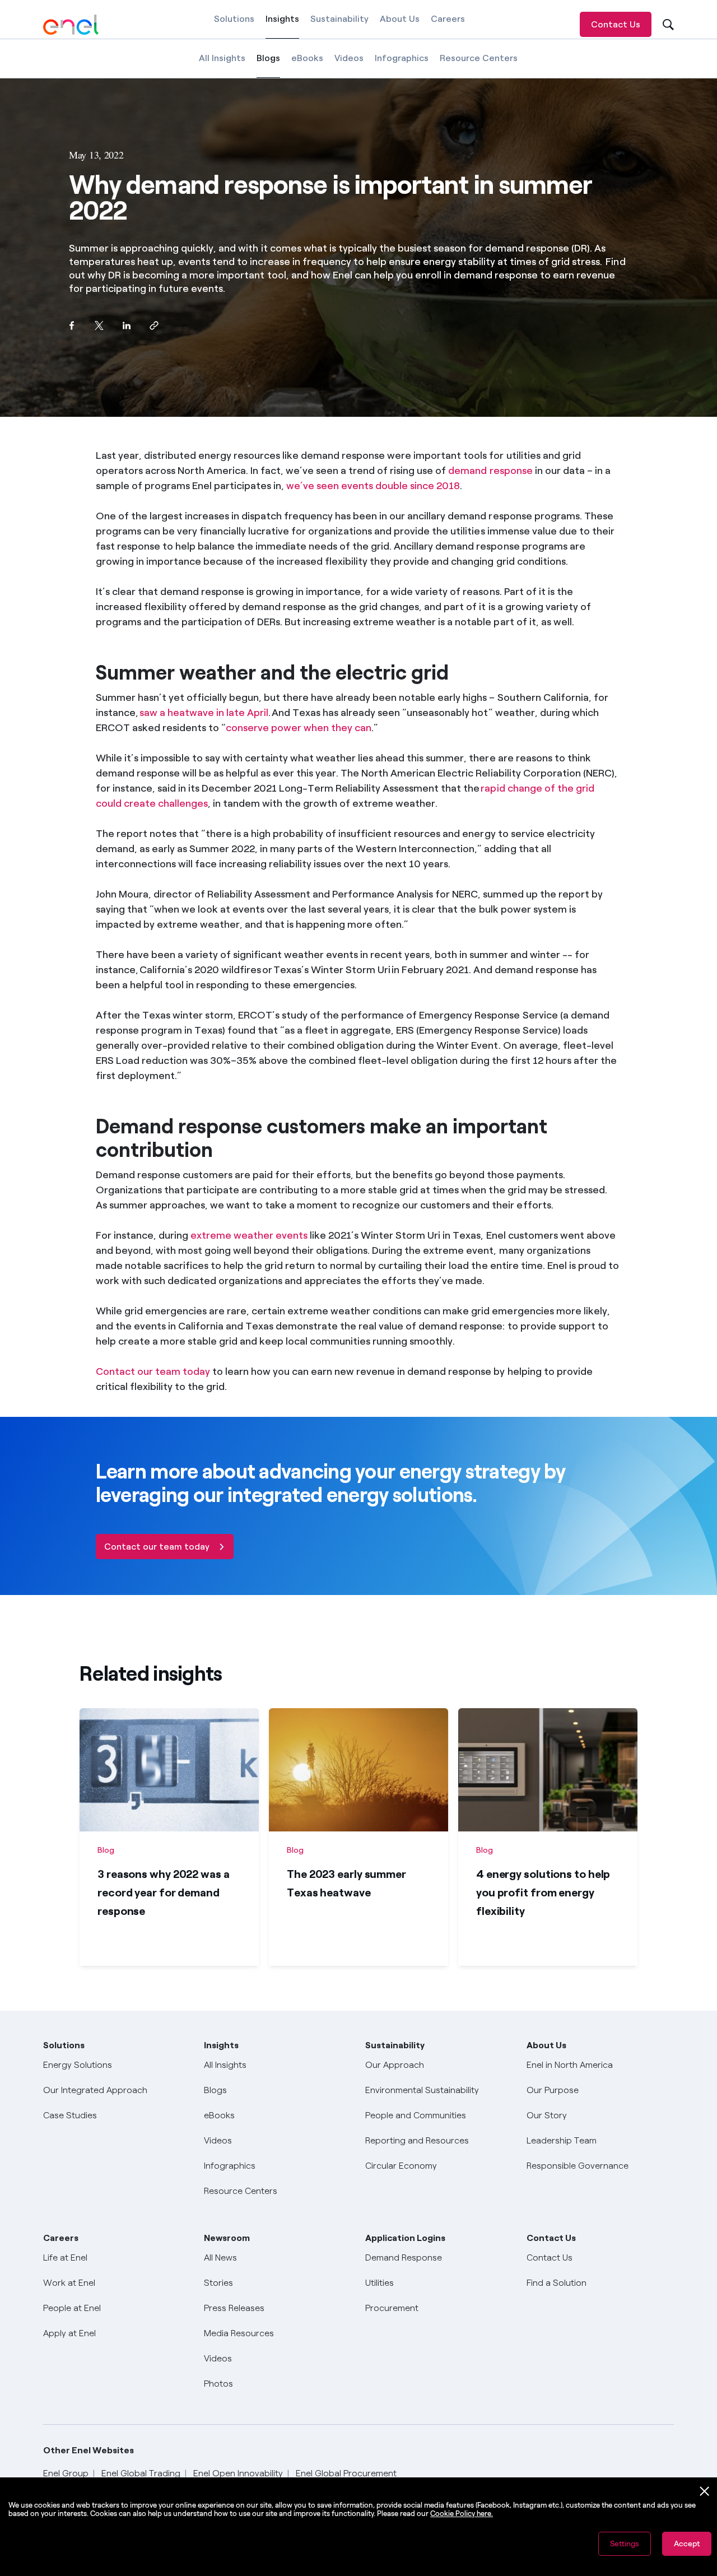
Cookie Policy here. (462, 2514)
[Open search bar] (667, 24)
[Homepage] (71, 25)
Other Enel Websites (89, 2450)
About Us (400, 19)
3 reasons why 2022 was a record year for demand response (164, 1893)
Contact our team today (153, 1371)
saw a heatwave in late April (204, 713)
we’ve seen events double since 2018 (373, 486)
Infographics (402, 58)
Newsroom (227, 2238)
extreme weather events (249, 1235)
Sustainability (339, 19)
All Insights (222, 58)
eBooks (307, 58)
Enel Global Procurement (346, 2473)
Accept (687, 2544)
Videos (349, 58)
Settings (625, 2544)
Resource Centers (479, 58)
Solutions (234, 19)
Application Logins (405, 2238)
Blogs (268, 65)
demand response (490, 471)
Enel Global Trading (141, 2473)
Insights (282, 26)
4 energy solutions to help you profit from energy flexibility (543, 1893)
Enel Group (66, 2473)
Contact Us (616, 24)
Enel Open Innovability (238, 2473)
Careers (448, 19)
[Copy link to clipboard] (154, 326)
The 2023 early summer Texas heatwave (346, 1883)
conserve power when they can (299, 728)
